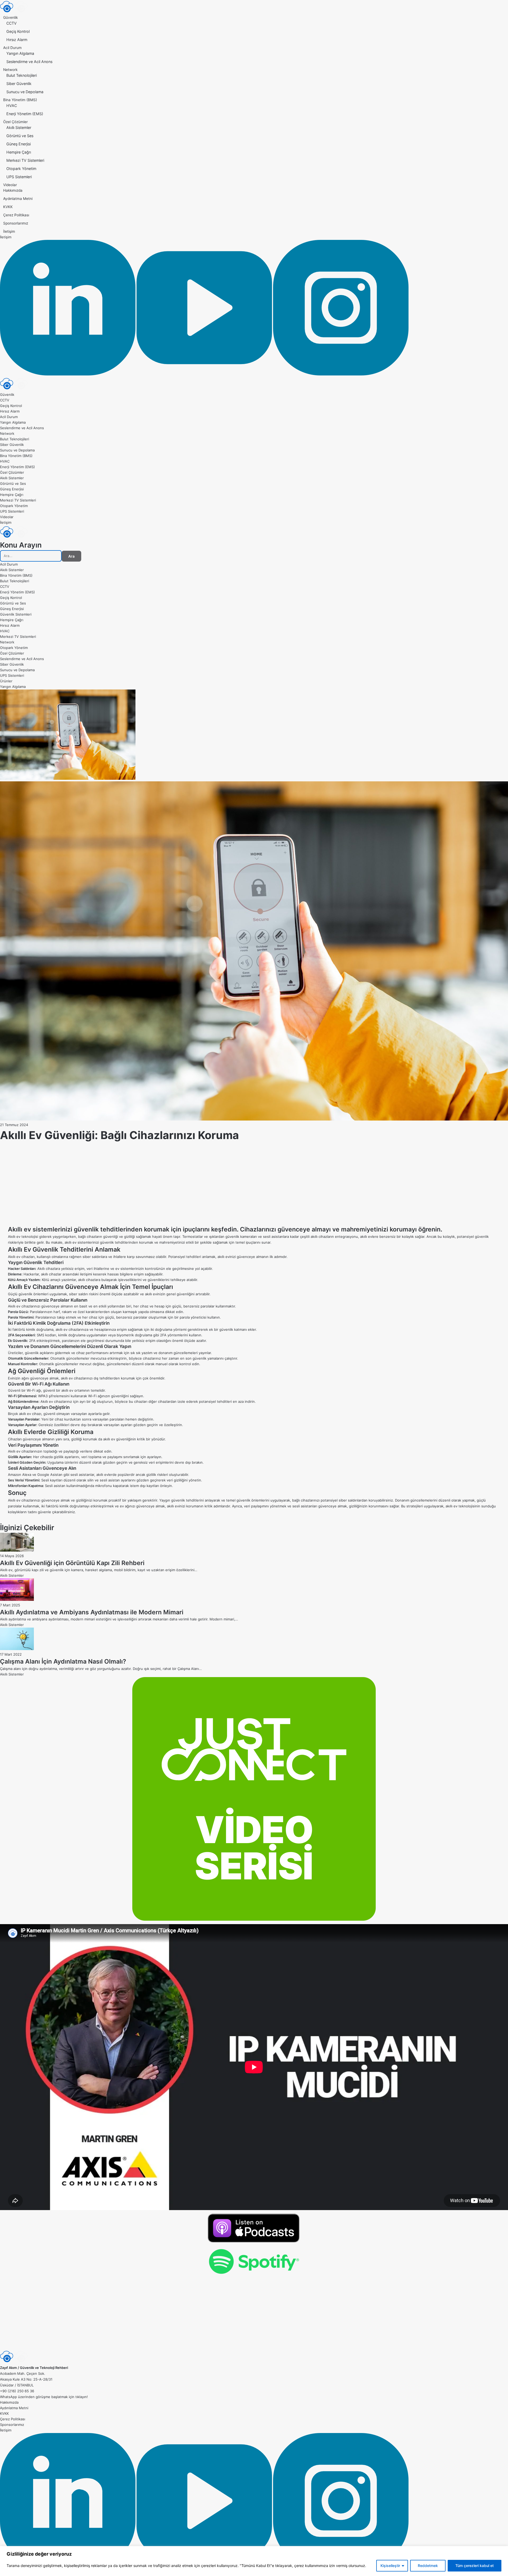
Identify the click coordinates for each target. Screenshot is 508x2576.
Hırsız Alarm (17, 40)
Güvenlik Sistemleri (16, 614)
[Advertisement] (254, 1188)
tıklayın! (82, 2397)
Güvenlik (10, 17)
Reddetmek (428, 2566)
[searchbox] (31, 556)
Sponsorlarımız (16, 223)
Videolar (10, 185)
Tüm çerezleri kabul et (475, 2566)
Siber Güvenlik (19, 84)
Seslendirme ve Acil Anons (29, 62)
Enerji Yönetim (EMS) (25, 114)
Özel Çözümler (15, 122)
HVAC (12, 106)
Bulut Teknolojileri (22, 75)
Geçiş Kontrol (18, 31)
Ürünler (6, 681)
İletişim (9, 231)
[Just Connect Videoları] (254, 1799)
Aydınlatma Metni (18, 199)
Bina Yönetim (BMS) (20, 100)
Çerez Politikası (16, 215)
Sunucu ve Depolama (25, 92)
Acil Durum (12, 48)
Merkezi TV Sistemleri (25, 160)
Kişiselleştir (390, 2566)
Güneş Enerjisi (19, 144)
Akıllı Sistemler (19, 127)
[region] (254, 2561)
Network (10, 70)
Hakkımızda (13, 190)
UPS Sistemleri (19, 177)
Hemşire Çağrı (19, 152)
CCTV (12, 23)
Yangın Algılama (20, 53)
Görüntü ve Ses (20, 136)
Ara (71, 556)
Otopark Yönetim (21, 169)
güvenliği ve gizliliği (119, 1237)
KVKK (8, 207)
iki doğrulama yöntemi (169, 1329)
